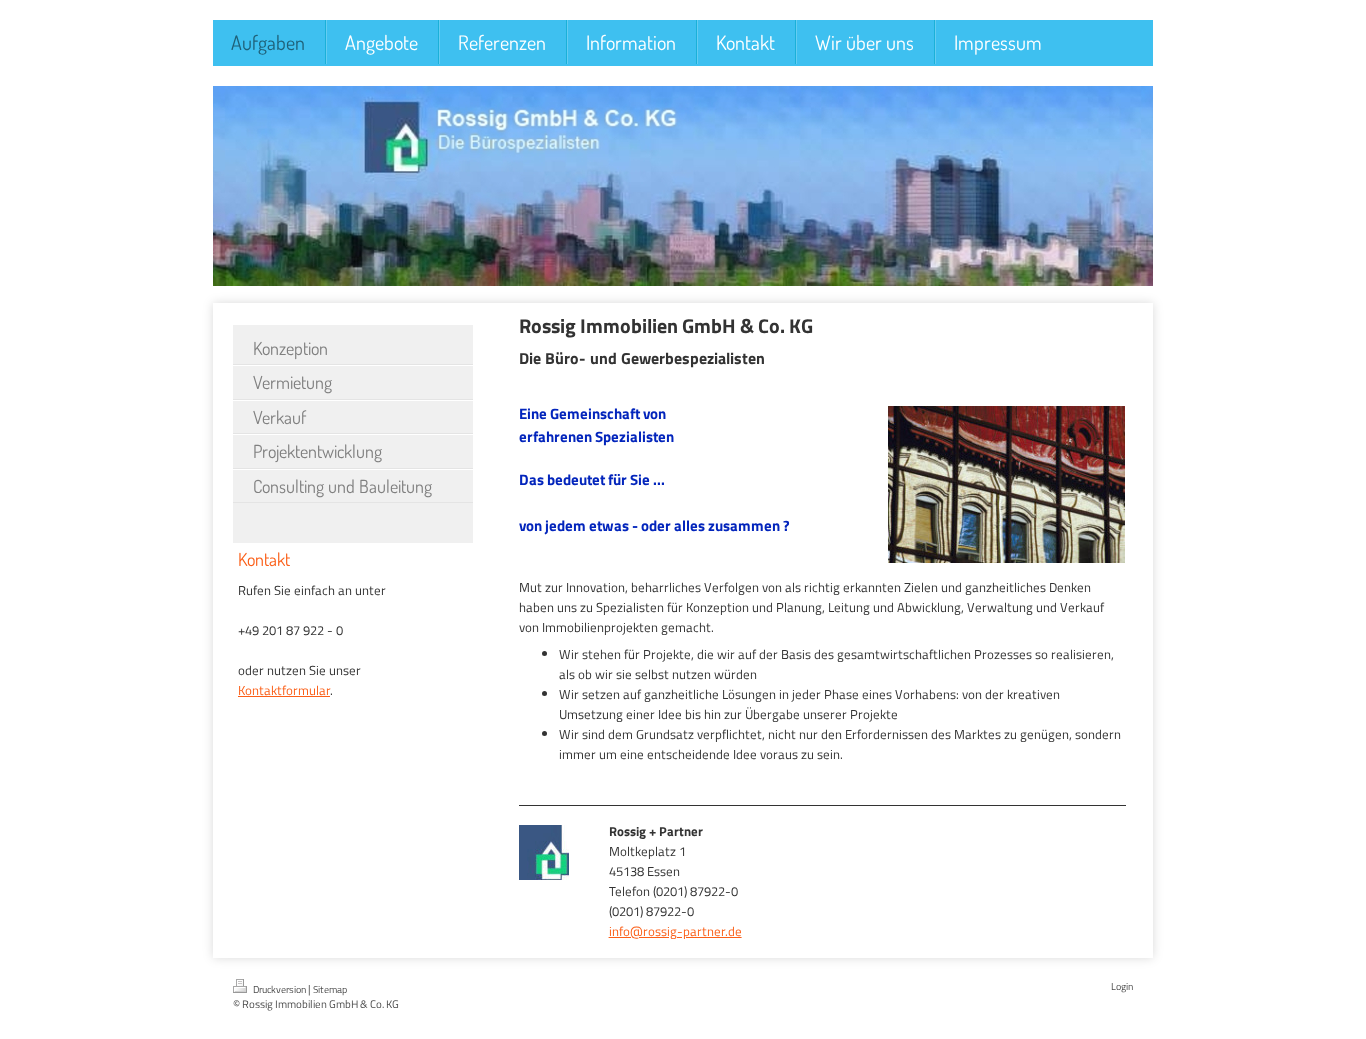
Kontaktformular (284, 690)
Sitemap (330, 989)
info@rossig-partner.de (675, 931)
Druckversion (279, 989)
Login (1122, 986)
